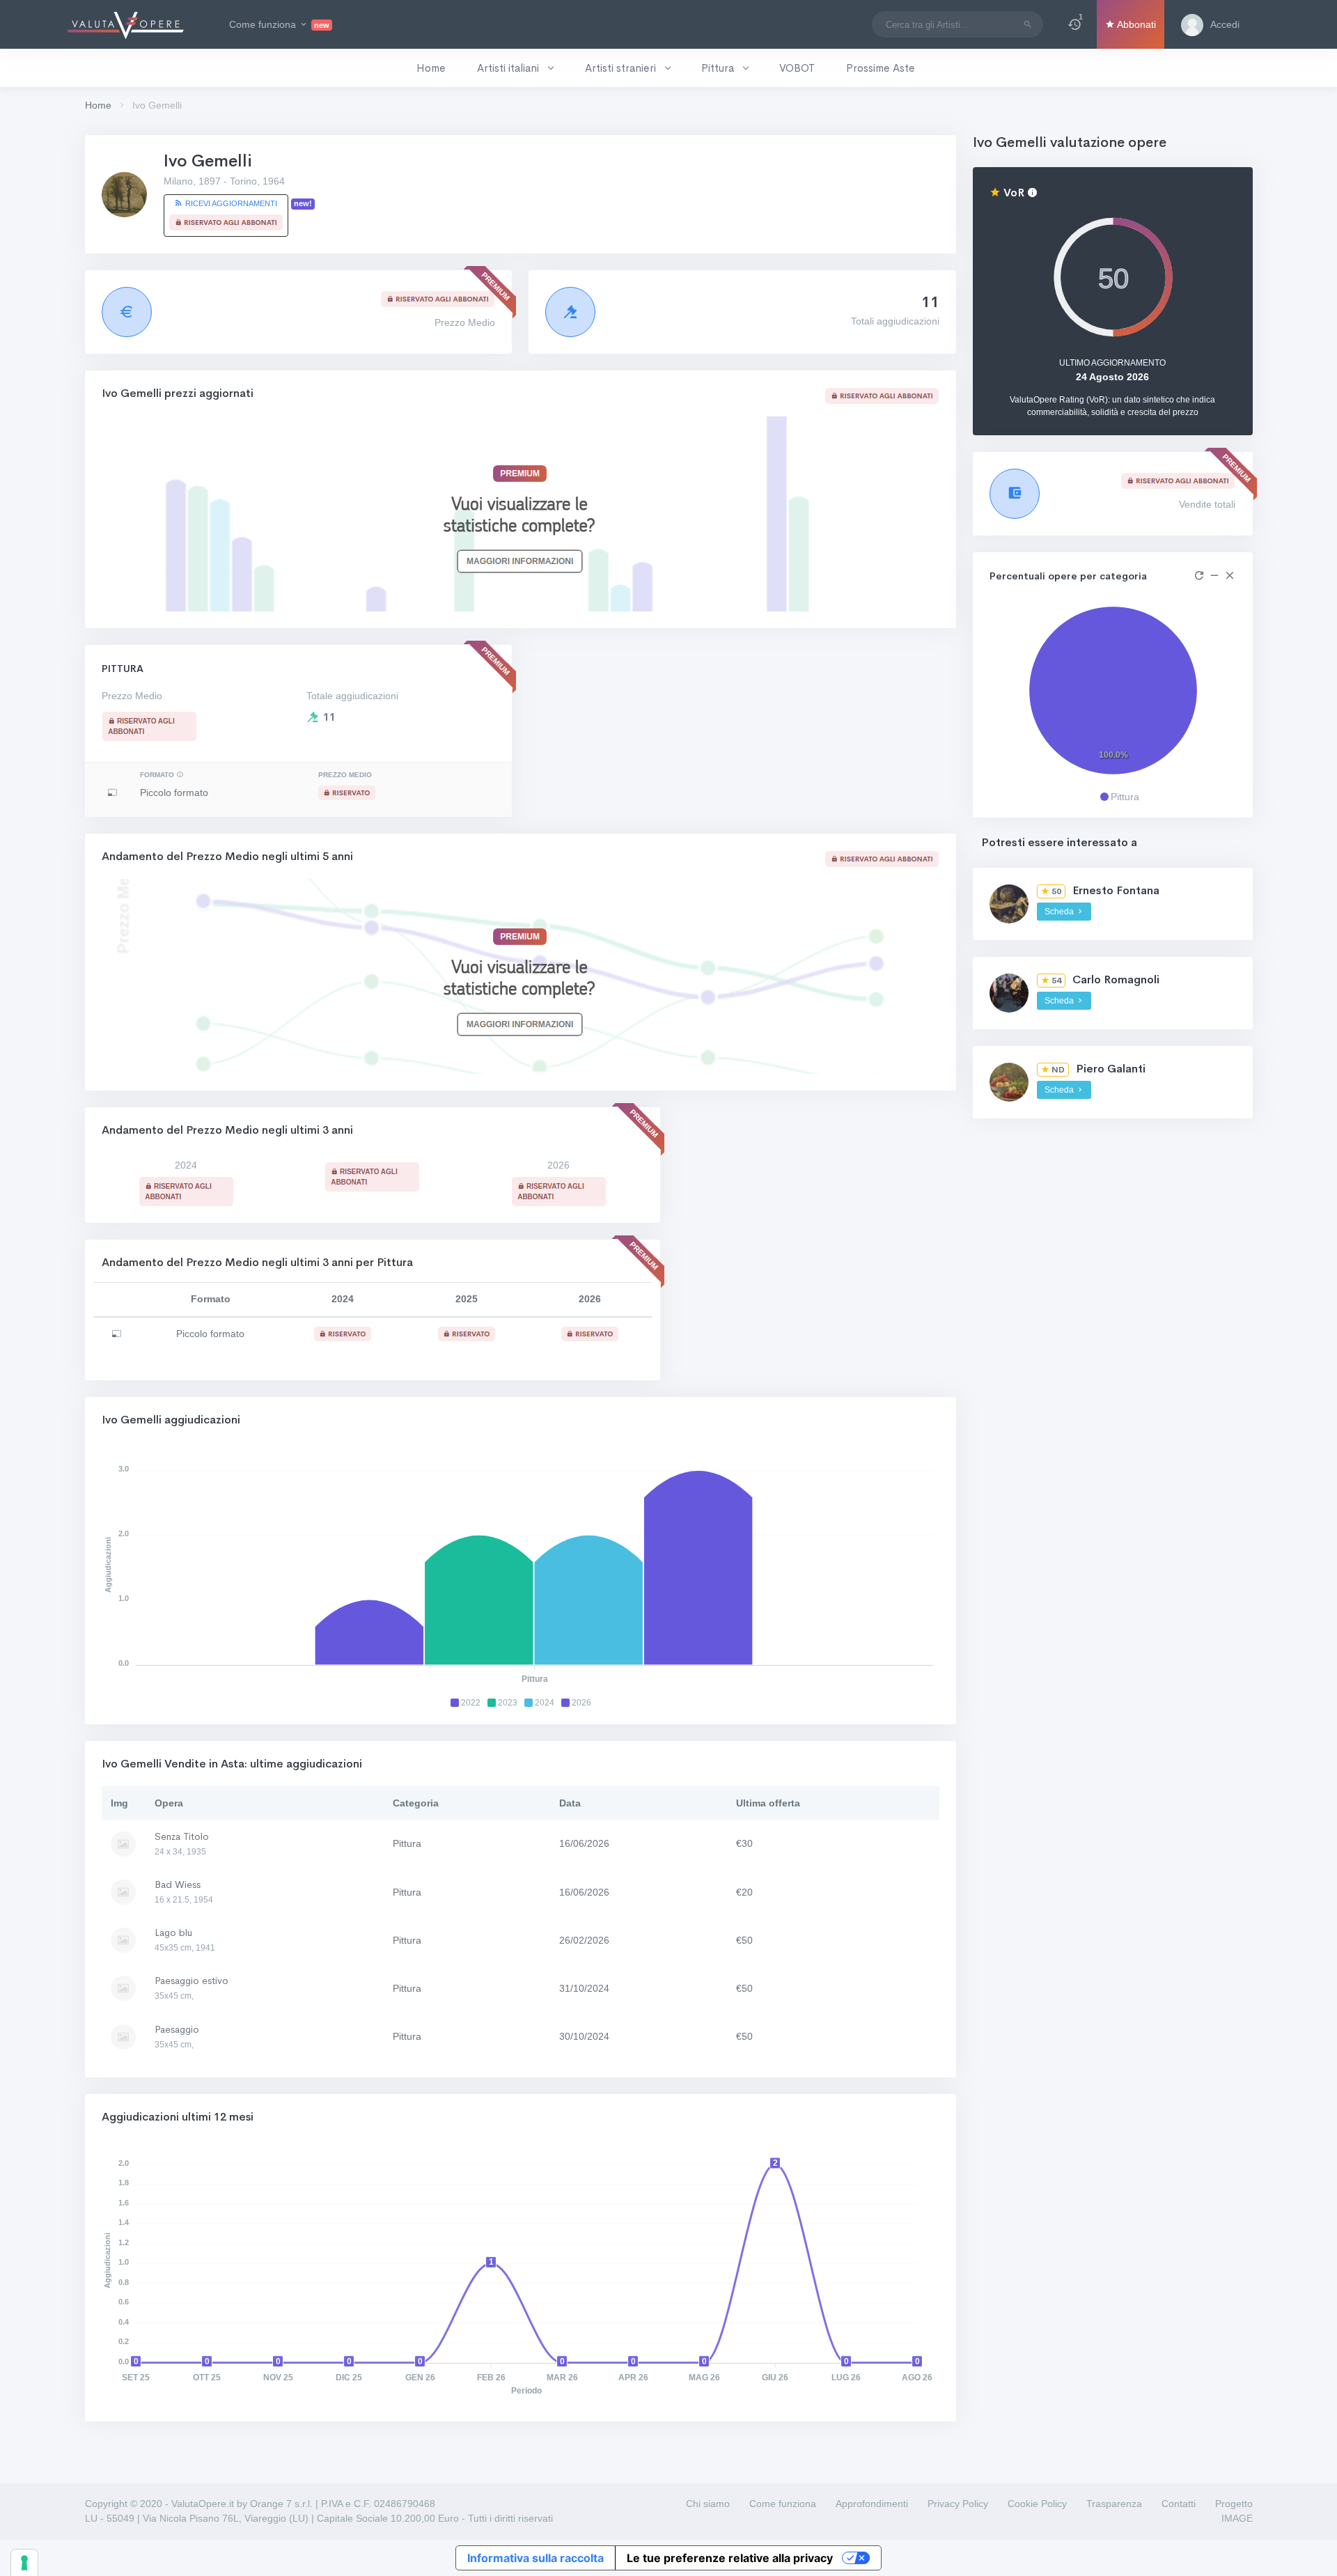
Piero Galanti (1111, 1069)
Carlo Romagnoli (1116, 979)
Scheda (1060, 912)
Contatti (1179, 2504)
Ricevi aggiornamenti (230, 203)
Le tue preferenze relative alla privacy (730, 2558)
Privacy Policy (958, 2504)
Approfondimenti (872, 2504)
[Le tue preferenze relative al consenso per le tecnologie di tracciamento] (24, 2563)
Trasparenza (1114, 2504)
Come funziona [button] (279, 24)
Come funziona (783, 2504)
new (322, 25)
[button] (1075, 24)
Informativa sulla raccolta (535, 2558)
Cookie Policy (1037, 2504)
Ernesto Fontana (1116, 890)
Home (98, 105)
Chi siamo (708, 2504)
